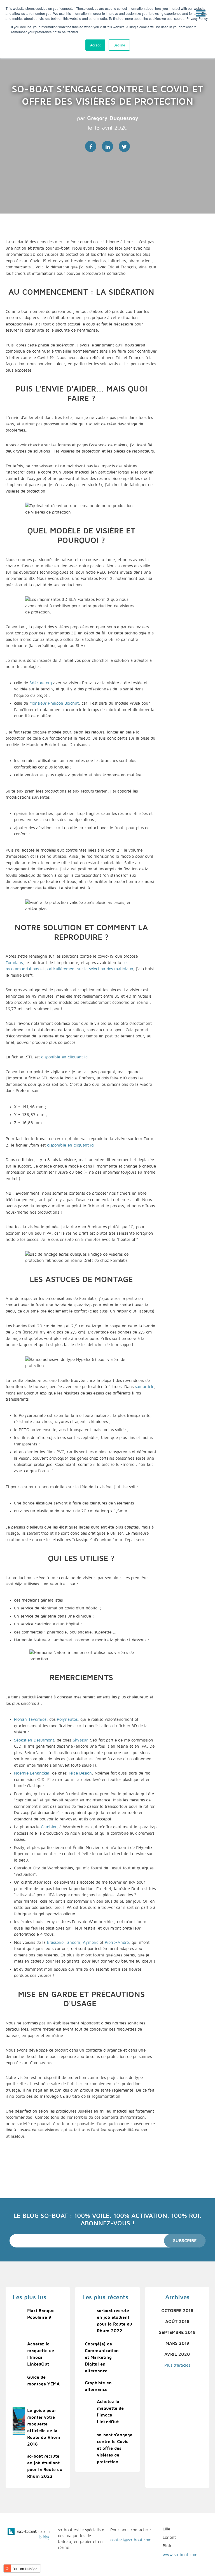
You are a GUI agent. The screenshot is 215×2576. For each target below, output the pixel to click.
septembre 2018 (177, 2333)
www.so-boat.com (180, 2555)
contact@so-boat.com (131, 2540)
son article (145, 1387)
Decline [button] (119, 45)
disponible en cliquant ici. (66, 1057)
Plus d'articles (177, 2365)
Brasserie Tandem (64, 1942)
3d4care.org (41, 683)
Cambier (49, 1827)
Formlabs (14, 963)
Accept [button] (95, 45)
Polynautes (67, 1719)
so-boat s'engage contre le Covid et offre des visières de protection (115, 2448)
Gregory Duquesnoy (113, 118)
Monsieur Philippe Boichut (54, 703)
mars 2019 (177, 2343)
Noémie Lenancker (32, 1773)
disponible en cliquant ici (71, 1145)
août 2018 (177, 2322)
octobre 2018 (177, 2311)
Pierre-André (117, 1942)
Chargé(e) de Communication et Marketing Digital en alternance (102, 2357)
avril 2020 (177, 2354)
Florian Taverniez (30, 1719)
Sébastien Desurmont (34, 1740)
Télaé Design (80, 1773)
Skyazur (80, 1740)
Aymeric (91, 1942)
